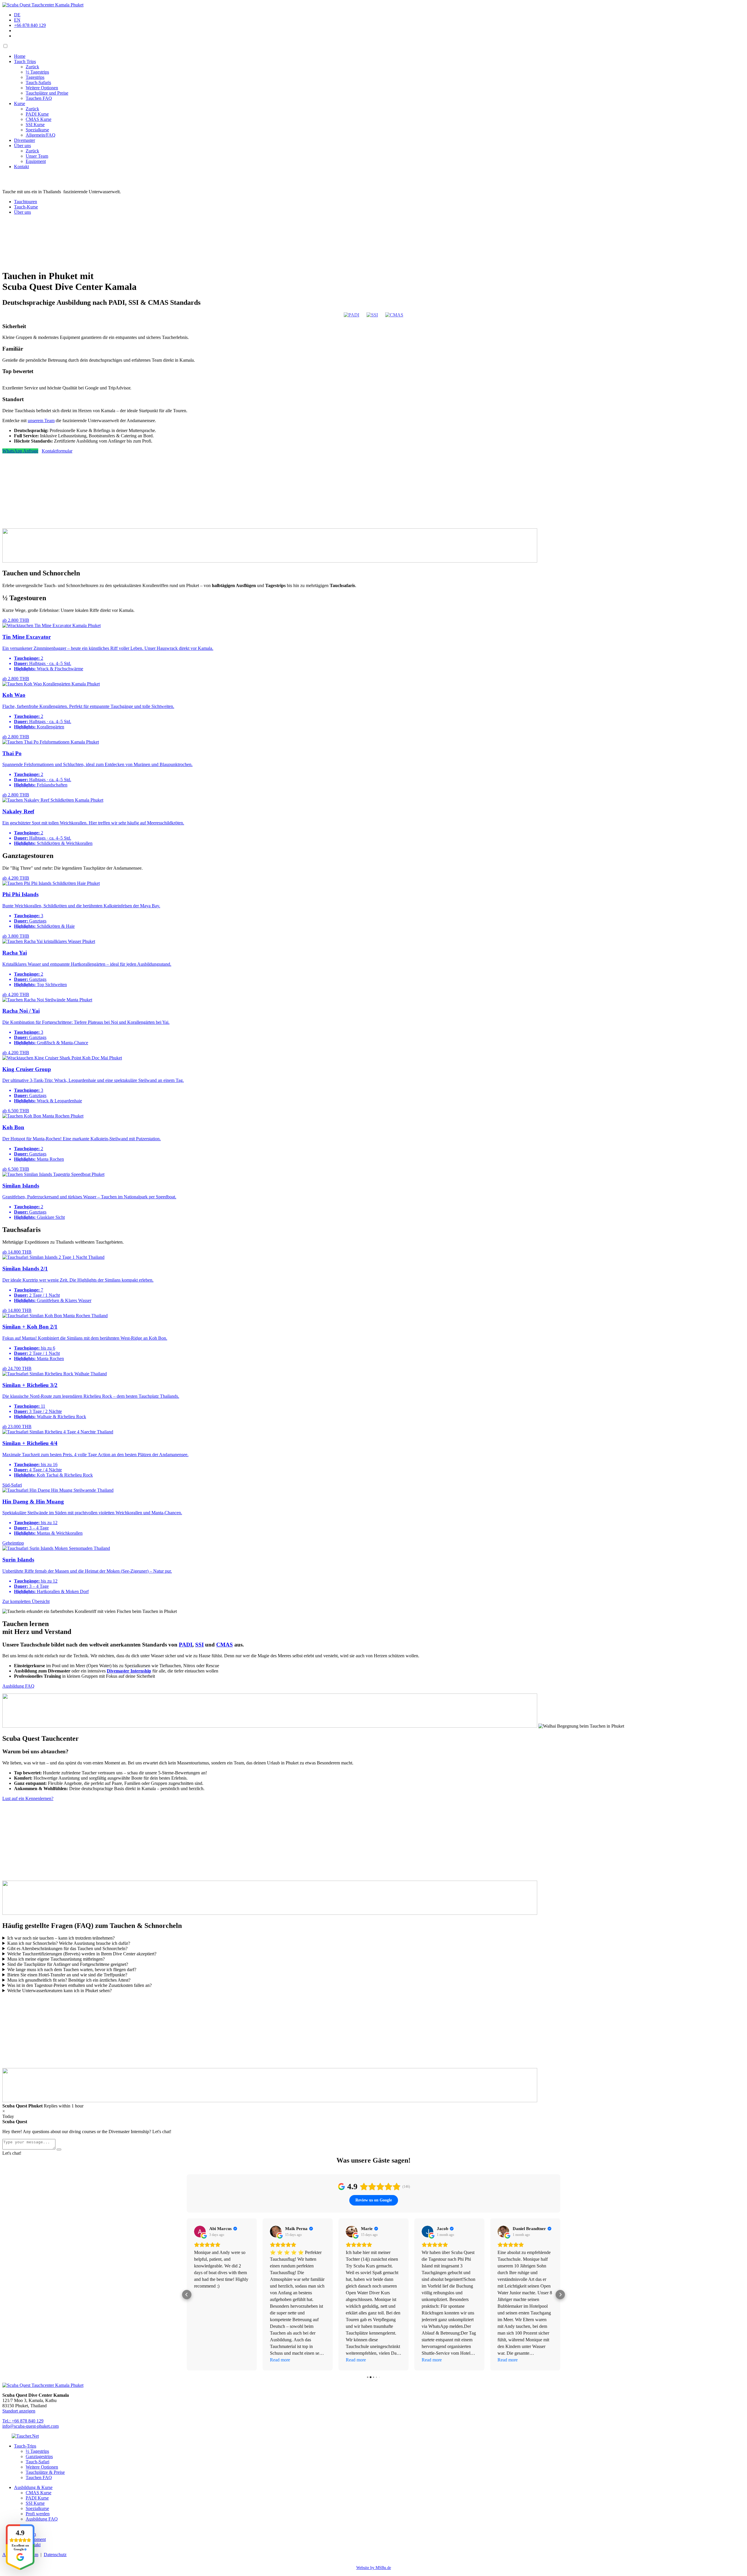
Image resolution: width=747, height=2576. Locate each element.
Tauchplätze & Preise (45, 2472)
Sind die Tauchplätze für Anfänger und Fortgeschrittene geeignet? (68, 1964)
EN (17, 20)
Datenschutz (55, 2555)
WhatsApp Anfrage (20, 451)
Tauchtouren (26, 202)
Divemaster (25, 140)
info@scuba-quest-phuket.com (30, 2426)
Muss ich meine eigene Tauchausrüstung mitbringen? (56, 1959)
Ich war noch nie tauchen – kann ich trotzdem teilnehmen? (61, 1938)
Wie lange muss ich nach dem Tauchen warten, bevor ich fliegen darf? (72, 1970)
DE (17, 15)
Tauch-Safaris (38, 82)
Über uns (22, 146)
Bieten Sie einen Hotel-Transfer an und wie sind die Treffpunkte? (67, 1975)
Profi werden (38, 2514)
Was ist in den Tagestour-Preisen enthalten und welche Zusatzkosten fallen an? (80, 1985)
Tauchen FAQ (39, 98)
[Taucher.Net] (25, 2436)
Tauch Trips (25, 61)
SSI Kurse (35, 125)
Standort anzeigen (19, 2411)
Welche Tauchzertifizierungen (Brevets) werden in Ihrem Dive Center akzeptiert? (82, 1954)
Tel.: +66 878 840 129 (23, 2421)
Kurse (20, 103)
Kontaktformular (57, 451)
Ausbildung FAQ (18, 1686)
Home (20, 56)
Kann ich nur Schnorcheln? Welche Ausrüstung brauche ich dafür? (69, 1943)
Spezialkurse (37, 130)
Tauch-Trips (25, 2446)
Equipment (36, 161)
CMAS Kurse (39, 119)
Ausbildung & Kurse (33, 2487)
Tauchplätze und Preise (47, 93)
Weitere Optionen (42, 88)
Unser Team (37, 156)
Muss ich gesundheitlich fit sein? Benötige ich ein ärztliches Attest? (69, 1980)
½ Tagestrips (37, 72)
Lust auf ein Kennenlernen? (28, 1798)
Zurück (32, 67)
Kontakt (21, 167)
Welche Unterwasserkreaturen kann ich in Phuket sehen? (60, 1991)
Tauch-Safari (37, 2462)
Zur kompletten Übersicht (26, 1601)
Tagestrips (35, 77)
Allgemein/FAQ (41, 135)
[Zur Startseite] (43, 5)
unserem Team (41, 421)
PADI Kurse (37, 114)
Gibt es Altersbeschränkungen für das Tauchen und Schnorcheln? (67, 1948)
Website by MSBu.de (374, 2568)
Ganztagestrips (39, 2456)
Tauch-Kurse (26, 207)
